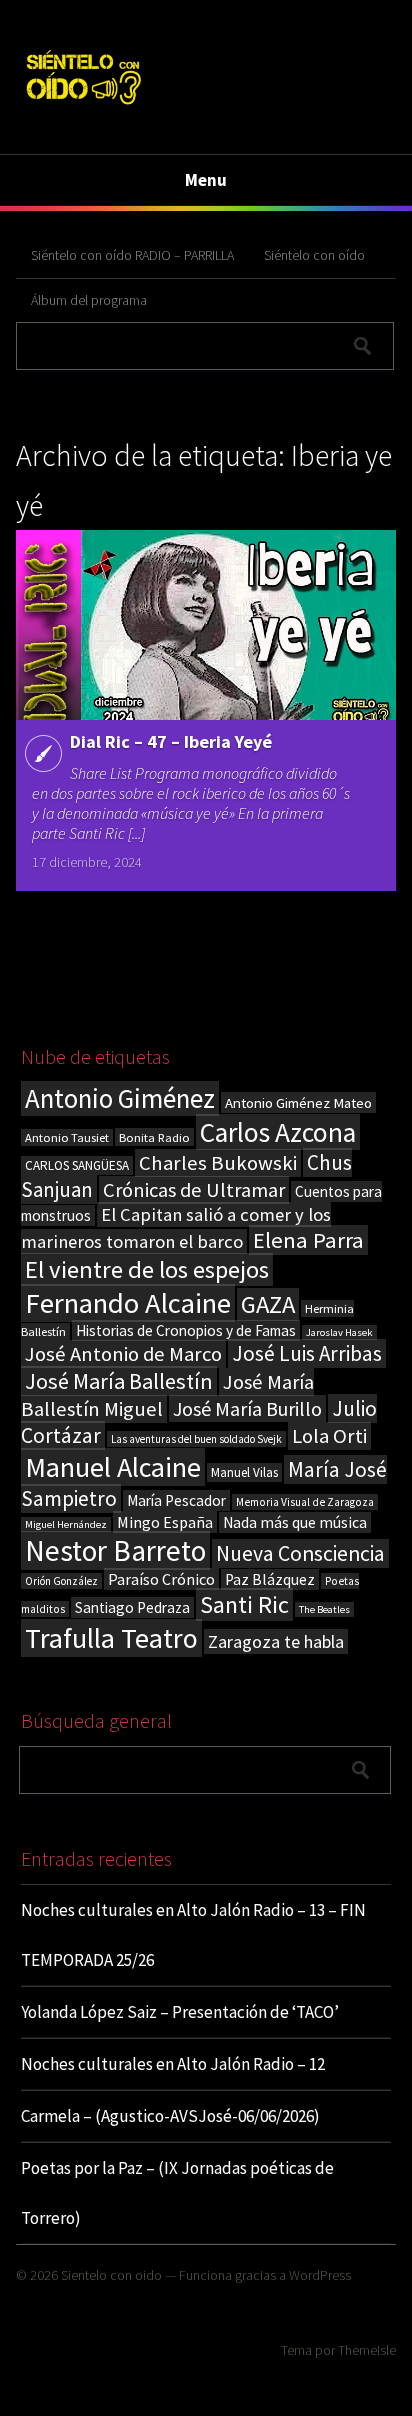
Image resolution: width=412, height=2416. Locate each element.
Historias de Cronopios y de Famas (186, 1330)
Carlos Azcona (278, 1132)
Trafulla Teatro (111, 1638)
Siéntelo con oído (314, 255)
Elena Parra (308, 1240)
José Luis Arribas (307, 1353)
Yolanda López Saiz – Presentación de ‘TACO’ (180, 2012)
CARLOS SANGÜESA (77, 1165)
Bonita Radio (154, 1137)
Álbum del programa (89, 300)
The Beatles (324, 1609)
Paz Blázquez (270, 1579)
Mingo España (165, 1522)
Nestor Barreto (115, 1550)
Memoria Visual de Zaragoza (305, 1502)
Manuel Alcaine (113, 1467)
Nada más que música (295, 1522)
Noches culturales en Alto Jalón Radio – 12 (173, 2064)
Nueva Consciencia (300, 1553)
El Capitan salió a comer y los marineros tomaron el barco (176, 1228)
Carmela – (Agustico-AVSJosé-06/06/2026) (170, 2116)
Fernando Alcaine (128, 1303)
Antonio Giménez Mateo (298, 1102)
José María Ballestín (119, 1381)
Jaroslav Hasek (339, 1332)
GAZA (268, 1304)
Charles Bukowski (218, 1163)
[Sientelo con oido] (83, 107)
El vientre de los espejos (147, 1269)
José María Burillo (247, 1408)
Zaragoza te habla (276, 1641)
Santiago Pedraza (132, 1607)
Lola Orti (329, 1436)
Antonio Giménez (120, 1098)
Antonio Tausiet (67, 1137)
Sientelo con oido (111, 2275)
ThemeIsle (367, 2350)
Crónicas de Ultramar (194, 1190)
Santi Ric (244, 1604)
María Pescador (176, 1500)
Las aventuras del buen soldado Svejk (196, 1439)
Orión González (61, 1581)
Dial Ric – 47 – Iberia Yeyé (171, 741)
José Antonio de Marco (123, 1354)
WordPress (320, 2275)
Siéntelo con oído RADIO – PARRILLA (132, 255)
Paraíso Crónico (161, 1579)
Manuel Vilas (244, 1472)
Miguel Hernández (66, 1524)
